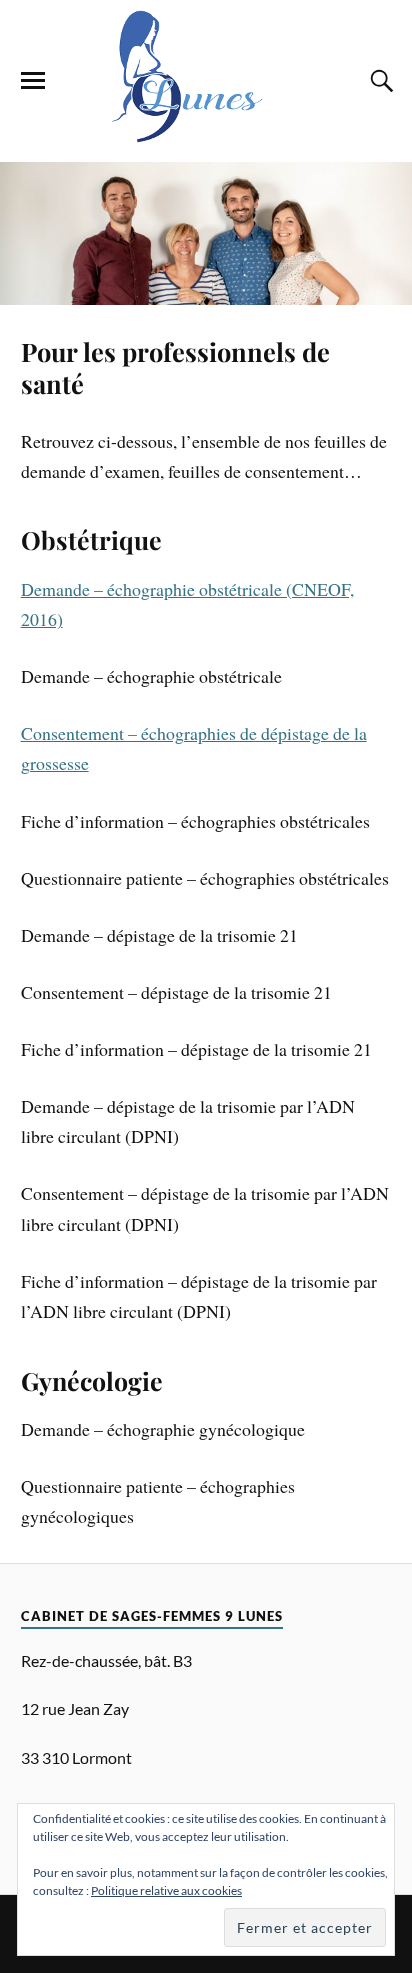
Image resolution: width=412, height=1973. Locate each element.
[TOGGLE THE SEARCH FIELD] (379, 81)
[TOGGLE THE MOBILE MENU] (33, 81)
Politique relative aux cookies (166, 1890)
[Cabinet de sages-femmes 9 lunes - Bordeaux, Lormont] (206, 132)
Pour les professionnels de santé (175, 367)
